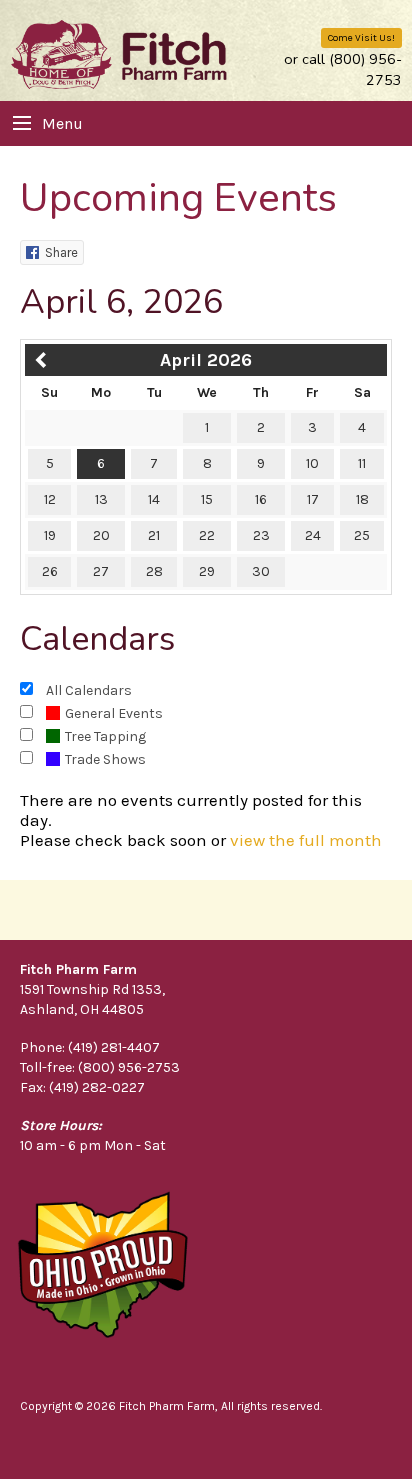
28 (154, 571)
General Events (114, 713)
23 (261, 535)
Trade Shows (105, 759)
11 (362, 463)
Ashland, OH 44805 (82, 1009)
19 (50, 535)
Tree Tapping (105, 736)
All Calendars (89, 690)
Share (61, 252)
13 (101, 499)
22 (207, 535)
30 (261, 571)
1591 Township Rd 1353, (92, 989)
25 (362, 535)
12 (50, 499)
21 (154, 535)
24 (313, 535)
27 (101, 571)
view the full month (306, 840)
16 (261, 499)
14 (154, 499)
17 (313, 499)
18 (362, 499)
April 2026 (206, 360)
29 (207, 571)
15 (207, 499)
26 (50, 571)
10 (312, 463)
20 (101, 535)
